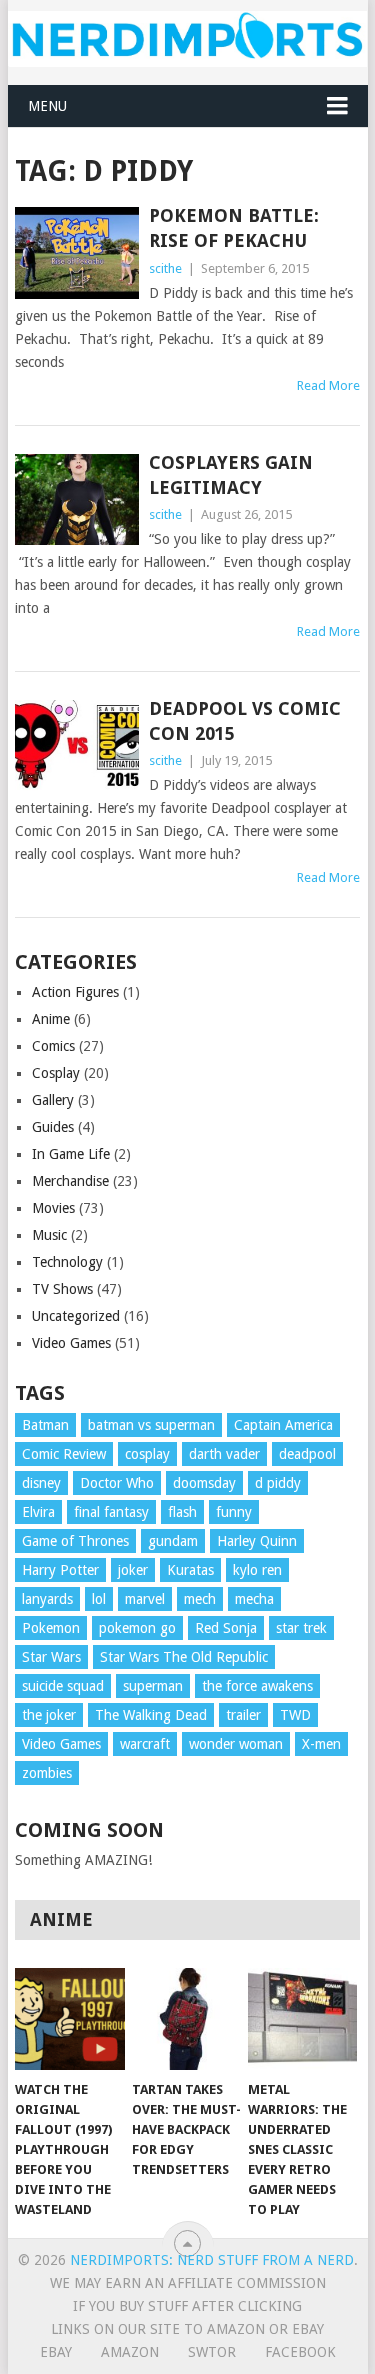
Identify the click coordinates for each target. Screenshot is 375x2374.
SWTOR (212, 2352)
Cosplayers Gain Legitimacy (231, 475)
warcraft (145, 1744)
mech (200, 1599)
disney (41, 1483)
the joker (49, 1715)
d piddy (278, 1483)
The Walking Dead (151, 1715)
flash (182, 1512)
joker (133, 1570)
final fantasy (111, 1512)
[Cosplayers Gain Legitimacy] (77, 500)
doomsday (204, 1483)
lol (99, 1599)
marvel (145, 1599)
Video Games (71, 1343)
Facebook (300, 2352)
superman (153, 1686)
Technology (67, 1262)
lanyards (47, 1599)
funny (234, 1512)
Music (49, 1235)
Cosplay (56, 1073)
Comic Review (64, 1454)
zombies (47, 1773)
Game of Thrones (75, 1541)
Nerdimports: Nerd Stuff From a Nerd (212, 2260)
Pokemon (51, 1628)
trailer (243, 1715)
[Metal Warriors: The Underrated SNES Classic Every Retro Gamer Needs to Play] (302, 2019)
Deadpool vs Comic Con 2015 (245, 721)
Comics (53, 1046)
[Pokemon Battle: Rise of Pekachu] (77, 253)
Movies (53, 1208)
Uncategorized (76, 1316)
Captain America (283, 1425)
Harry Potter (60, 1570)
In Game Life (71, 1154)
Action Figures (75, 992)
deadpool (307, 1454)
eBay (56, 2352)
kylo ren (257, 1570)
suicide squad (63, 1686)
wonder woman (236, 1744)
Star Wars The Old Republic (184, 1657)
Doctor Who (117, 1483)
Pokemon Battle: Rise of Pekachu (234, 228)
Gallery (53, 1100)
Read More (328, 385)
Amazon (130, 2352)
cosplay (147, 1454)
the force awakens (257, 1686)
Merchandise (70, 1181)
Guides (53, 1127)
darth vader (224, 1454)
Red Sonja (226, 1628)
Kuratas (190, 1570)
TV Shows (62, 1289)
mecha (254, 1599)
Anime (51, 1019)
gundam (173, 1541)
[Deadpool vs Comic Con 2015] (77, 746)
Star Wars (51, 1657)
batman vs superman (151, 1425)
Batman (45, 1425)
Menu (47, 106)
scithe (165, 268)
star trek (301, 1628)
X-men (321, 1744)
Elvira (38, 1512)
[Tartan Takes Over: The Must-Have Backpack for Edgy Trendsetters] (186, 2019)
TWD (295, 1715)
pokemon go (137, 1628)
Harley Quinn (257, 1541)
